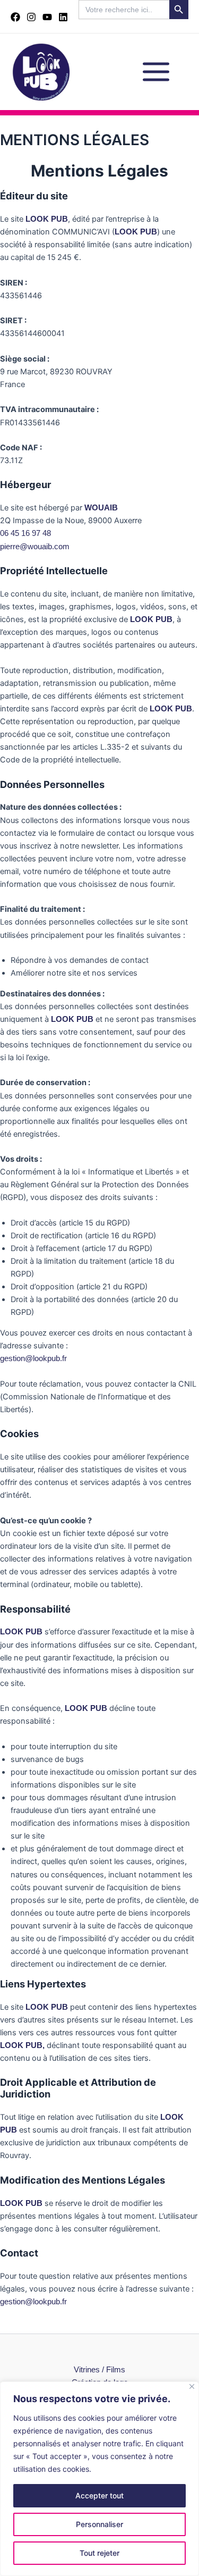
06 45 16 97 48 (25, 533)
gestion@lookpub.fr (33, 1358)
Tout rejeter (99, 2553)
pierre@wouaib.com (35, 547)
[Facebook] (15, 17)
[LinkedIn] (63, 17)
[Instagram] (31, 17)
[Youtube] (47, 17)
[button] (133, 26)
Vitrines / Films (99, 2370)
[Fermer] (192, 2386)
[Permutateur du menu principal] (156, 72)
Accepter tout (99, 2495)
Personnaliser (99, 2524)
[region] (99, 2479)
